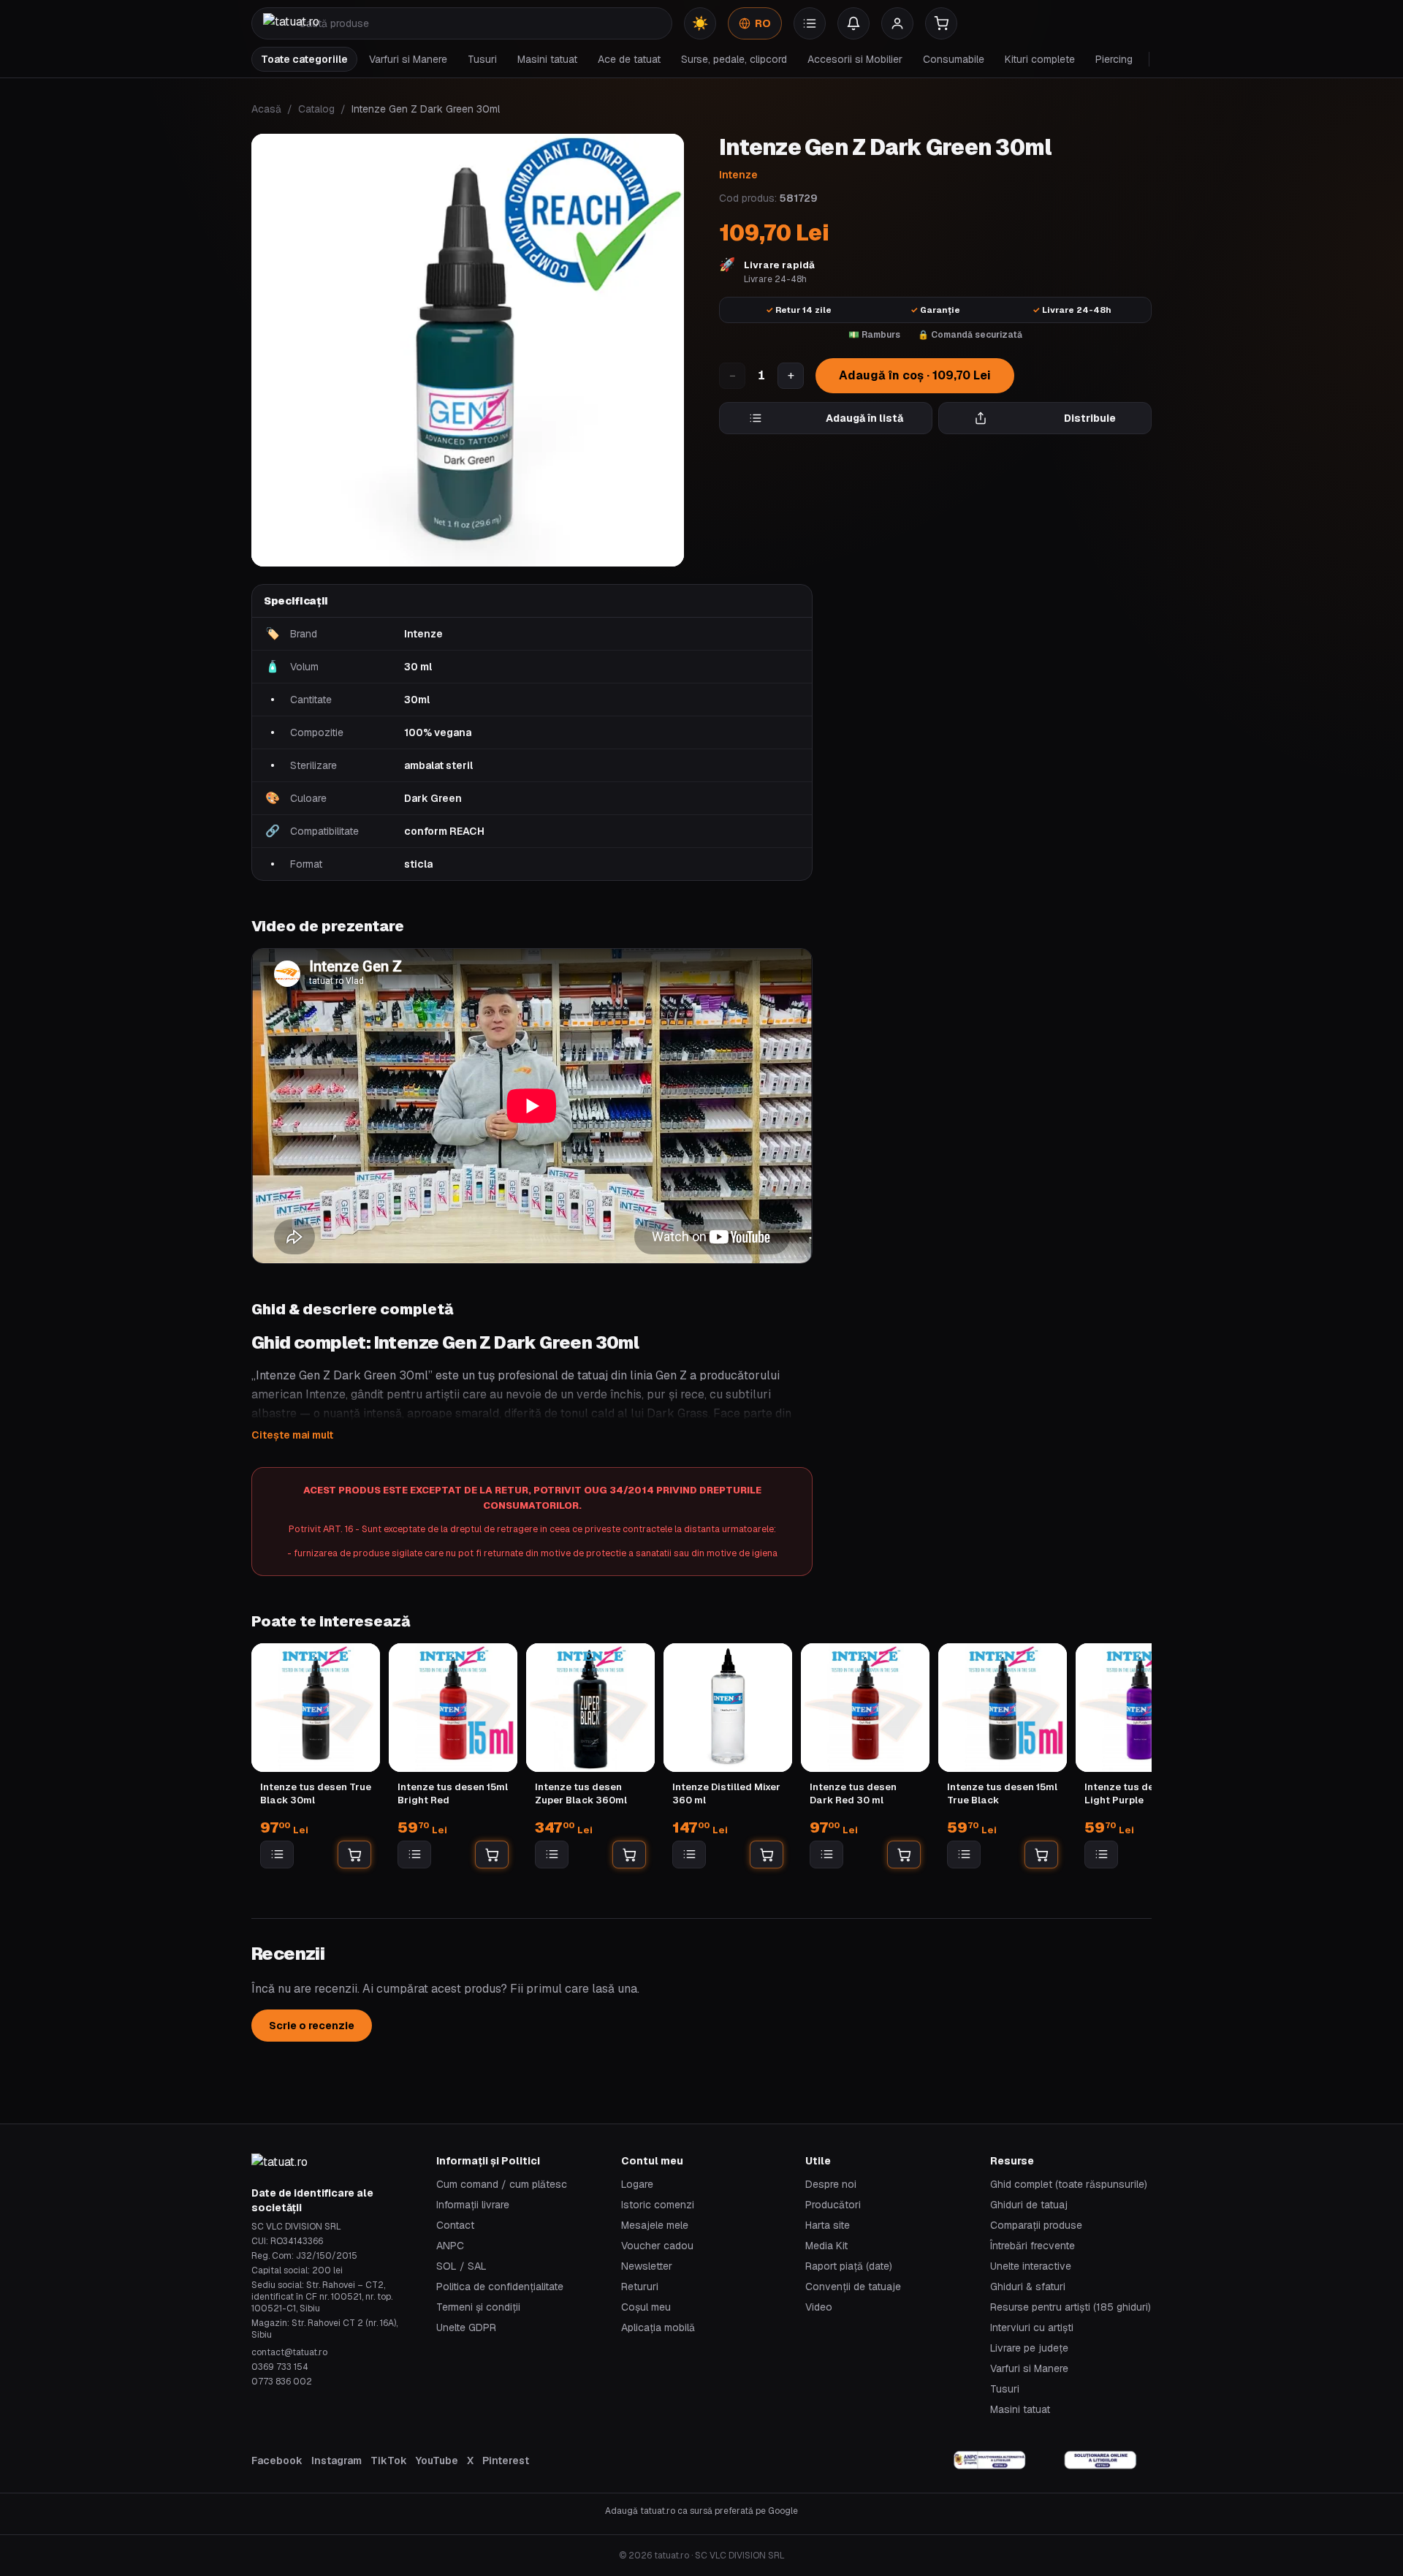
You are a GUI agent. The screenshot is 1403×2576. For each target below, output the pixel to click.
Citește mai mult (292, 1435)
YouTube (437, 2461)
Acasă (266, 109)
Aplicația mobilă (658, 2327)
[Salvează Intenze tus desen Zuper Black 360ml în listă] (552, 1855)
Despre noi (831, 2184)
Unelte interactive (1031, 2266)
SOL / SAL (461, 2266)
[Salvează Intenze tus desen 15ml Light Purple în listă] (1101, 1855)
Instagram (337, 2461)
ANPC (450, 2246)
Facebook (277, 2461)
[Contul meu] (897, 23)
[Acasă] (291, 23)
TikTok (389, 2461)
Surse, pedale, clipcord (734, 59)
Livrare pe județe (1029, 2348)
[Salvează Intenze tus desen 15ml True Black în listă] (964, 1855)
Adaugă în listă (864, 418)
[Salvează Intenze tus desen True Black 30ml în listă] (277, 1855)
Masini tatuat (547, 59)
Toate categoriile (304, 59)
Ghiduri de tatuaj (1029, 2205)
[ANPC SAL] (990, 2461)
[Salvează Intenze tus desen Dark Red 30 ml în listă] (826, 1855)
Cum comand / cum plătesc (502, 2184)
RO (763, 23)
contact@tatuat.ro (289, 2352)
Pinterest (506, 2461)
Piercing (1114, 59)
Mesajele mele (655, 2225)
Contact (455, 2225)
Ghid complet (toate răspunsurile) (1069, 2184)
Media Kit (826, 2246)
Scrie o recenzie (312, 2026)
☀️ (700, 23)
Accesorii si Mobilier (855, 59)
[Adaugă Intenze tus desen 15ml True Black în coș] (1041, 1855)
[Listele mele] (810, 23)
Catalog (316, 109)
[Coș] (941, 23)
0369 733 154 (280, 2367)
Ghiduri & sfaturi (1028, 2287)
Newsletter (647, 2266)
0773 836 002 (282, 2382)
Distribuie (1090, 418)
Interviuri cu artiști (1032, 2327)
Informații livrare (473, 2205)
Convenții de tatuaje (853, 2287)
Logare (637, 2184)
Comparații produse (1036, 2225)
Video (819, 2307)
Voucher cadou (657, 2246)
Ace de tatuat (629, 59)
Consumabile (954, 59)
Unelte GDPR (466, 2327)
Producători (833, 2205)
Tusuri (482, 59)
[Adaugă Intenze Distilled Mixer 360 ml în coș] (767, 1855)
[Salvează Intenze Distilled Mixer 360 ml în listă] (689, 1855)
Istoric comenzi (658, 2205)
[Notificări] (853, 23)
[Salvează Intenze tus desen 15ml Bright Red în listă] (414, 1855)
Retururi (640, 2287)
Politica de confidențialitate (500, 2287)
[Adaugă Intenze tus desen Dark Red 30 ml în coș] (904, 1855)
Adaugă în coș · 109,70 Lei (915, 375)
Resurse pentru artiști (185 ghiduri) (1071, 2307)
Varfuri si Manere (408, 59)
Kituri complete (1040, 59)
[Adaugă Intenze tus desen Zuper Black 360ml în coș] (629, 1855)
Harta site (828, 2225)
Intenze (738, 175)
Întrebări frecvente (1033, 2246)
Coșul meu (646, 2307)
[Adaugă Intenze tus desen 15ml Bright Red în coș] (492, 1855)
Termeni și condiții (478, 2307)
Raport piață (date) (849, 2266)
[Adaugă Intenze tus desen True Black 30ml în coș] (354, 1855)
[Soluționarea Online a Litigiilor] (1100, 2461)
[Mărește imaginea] (468, 350)
